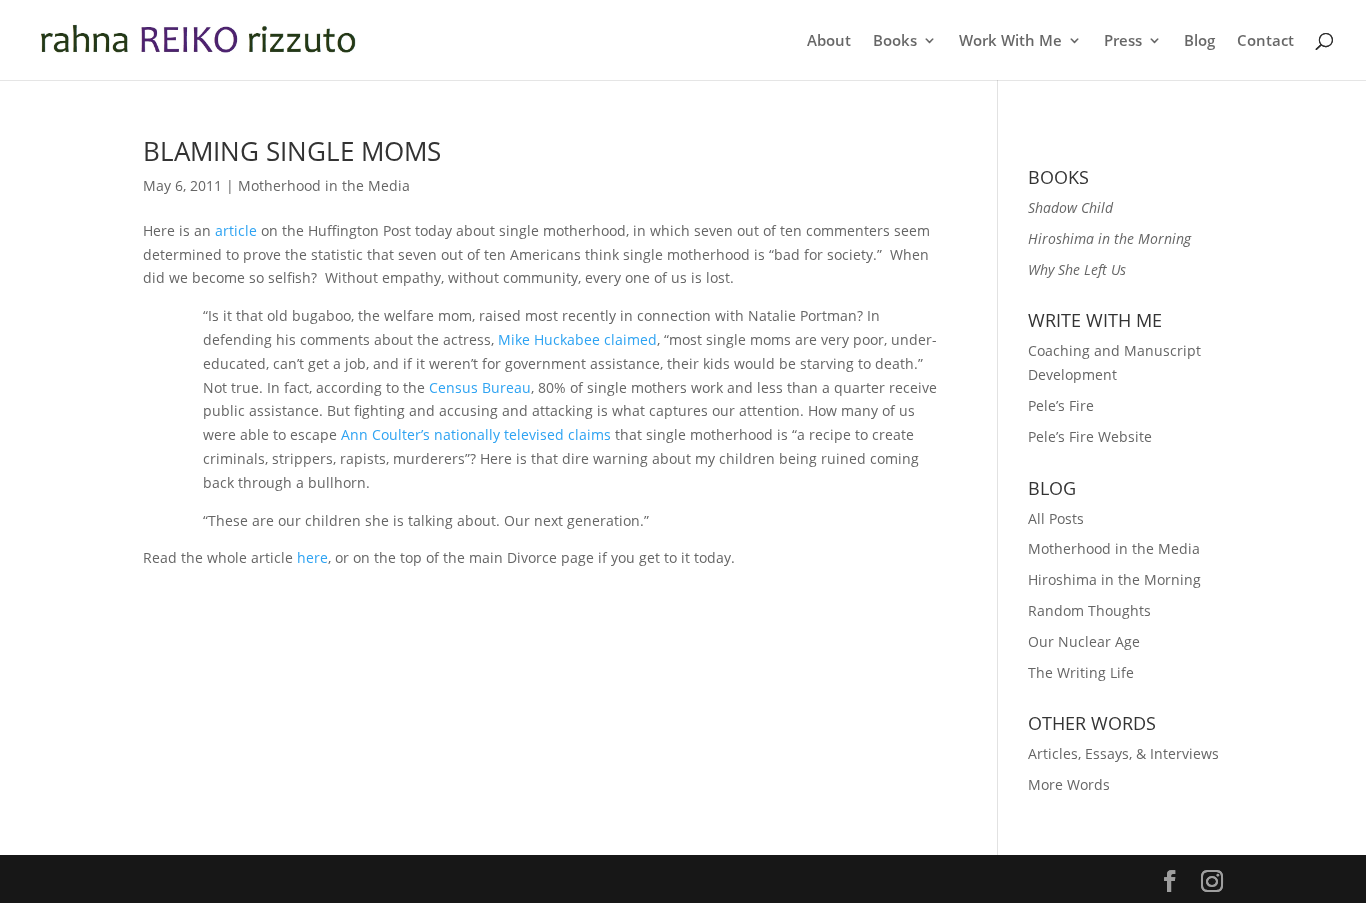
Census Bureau (480, 387)
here (312, 557)
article (236, 230)
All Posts (1056, 518)
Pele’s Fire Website (1090, 436)
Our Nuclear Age (1084, 641)
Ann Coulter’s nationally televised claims (476, 434)
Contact (1265, 41)
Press (1123, 41)
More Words (1069, 784)
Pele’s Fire (1061, 405)
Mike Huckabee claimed (577, 339)
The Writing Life (1081, 672)
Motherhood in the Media (324, 185)
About (829, 41)
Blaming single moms (292, 151)
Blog (1199, 41)
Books (895, 41)
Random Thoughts (1089, 610)
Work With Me (1010, 41)
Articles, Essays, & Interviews (1123, 753)
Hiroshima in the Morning (1114, 579)
